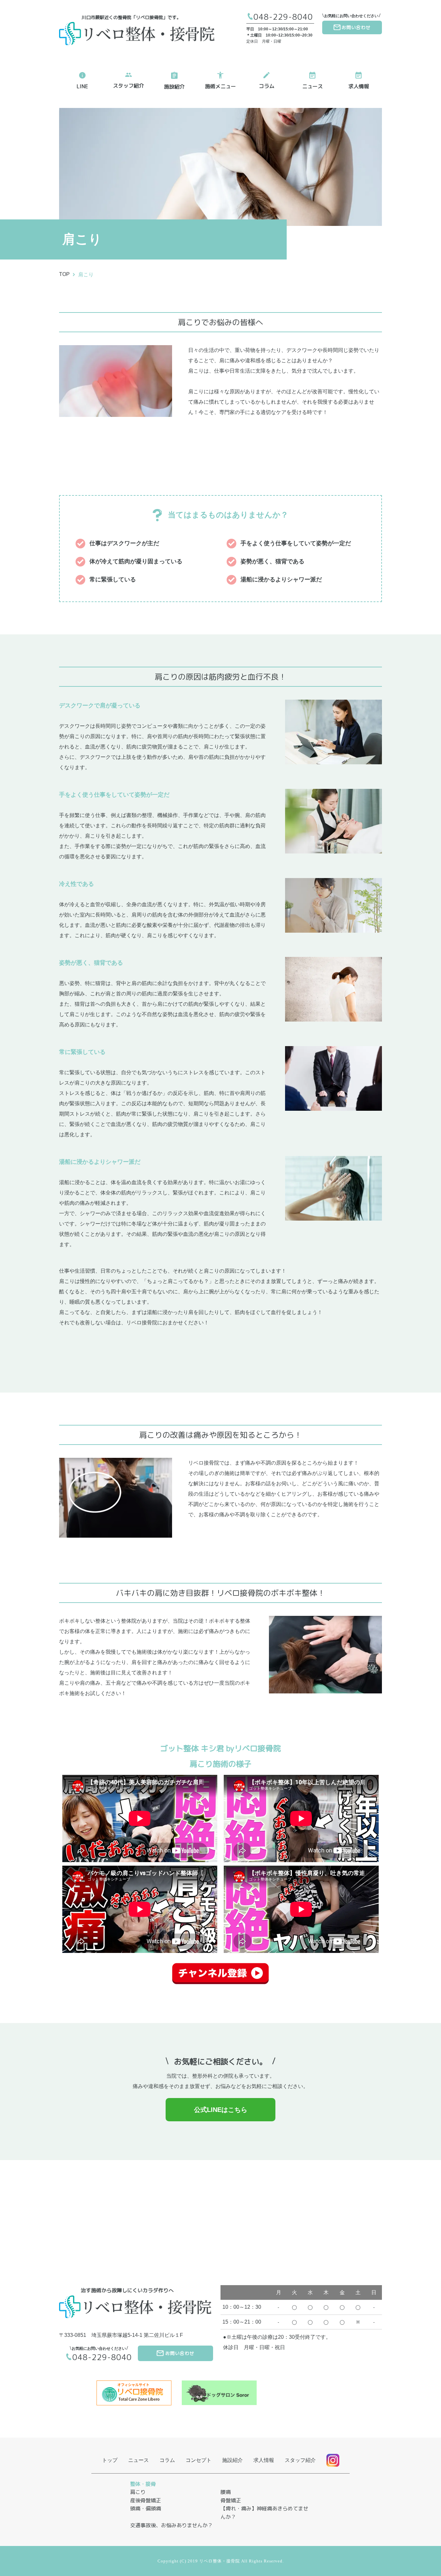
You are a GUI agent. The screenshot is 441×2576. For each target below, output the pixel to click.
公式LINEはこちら (221, 2110)
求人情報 (359, 86)
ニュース (313, 86)
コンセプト (199, 2460)
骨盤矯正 (231, 2501)
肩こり (86, 275)
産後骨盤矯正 (146, 2501)
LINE (82, 86)
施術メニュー (221, 86)
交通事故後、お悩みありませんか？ (171, 2525)
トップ (110, 2460)
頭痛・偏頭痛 (146, 2509)
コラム (267, 86)
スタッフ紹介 (128, 86)
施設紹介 (174, 87)
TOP (64, 274)
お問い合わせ (356, 27)
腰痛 (226, 2492)
